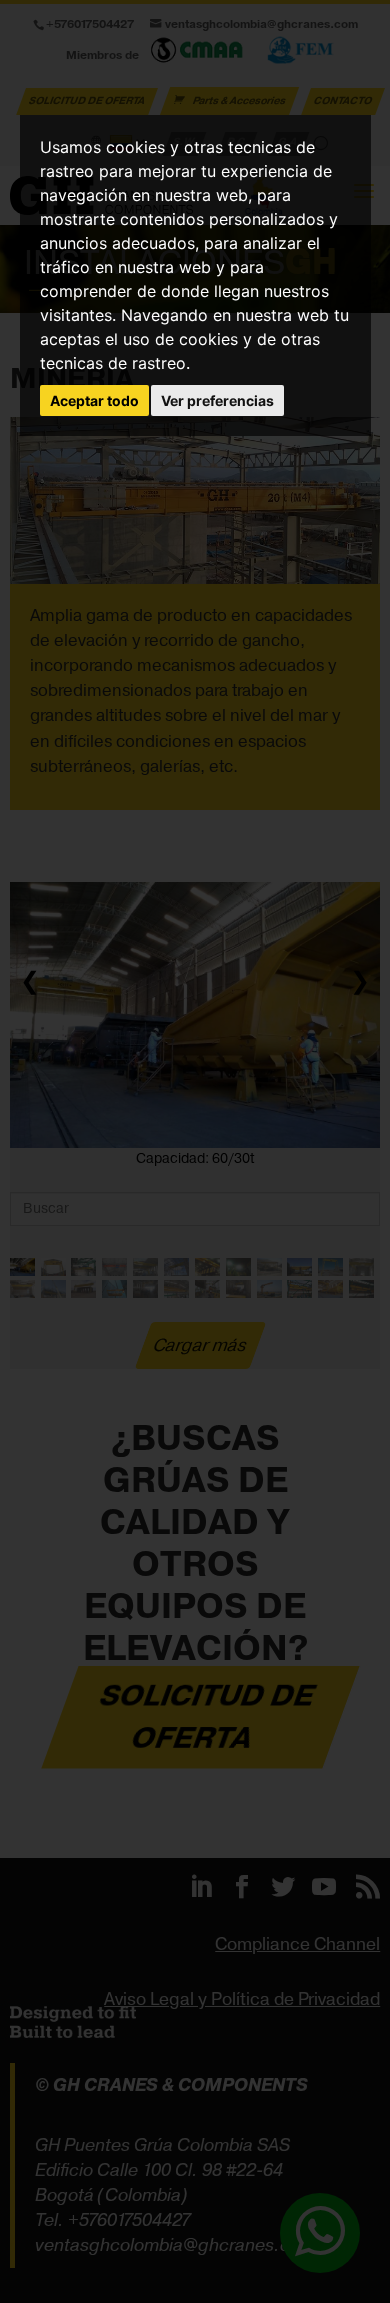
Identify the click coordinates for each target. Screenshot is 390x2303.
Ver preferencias (217, 400)
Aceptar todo (94, 400)
